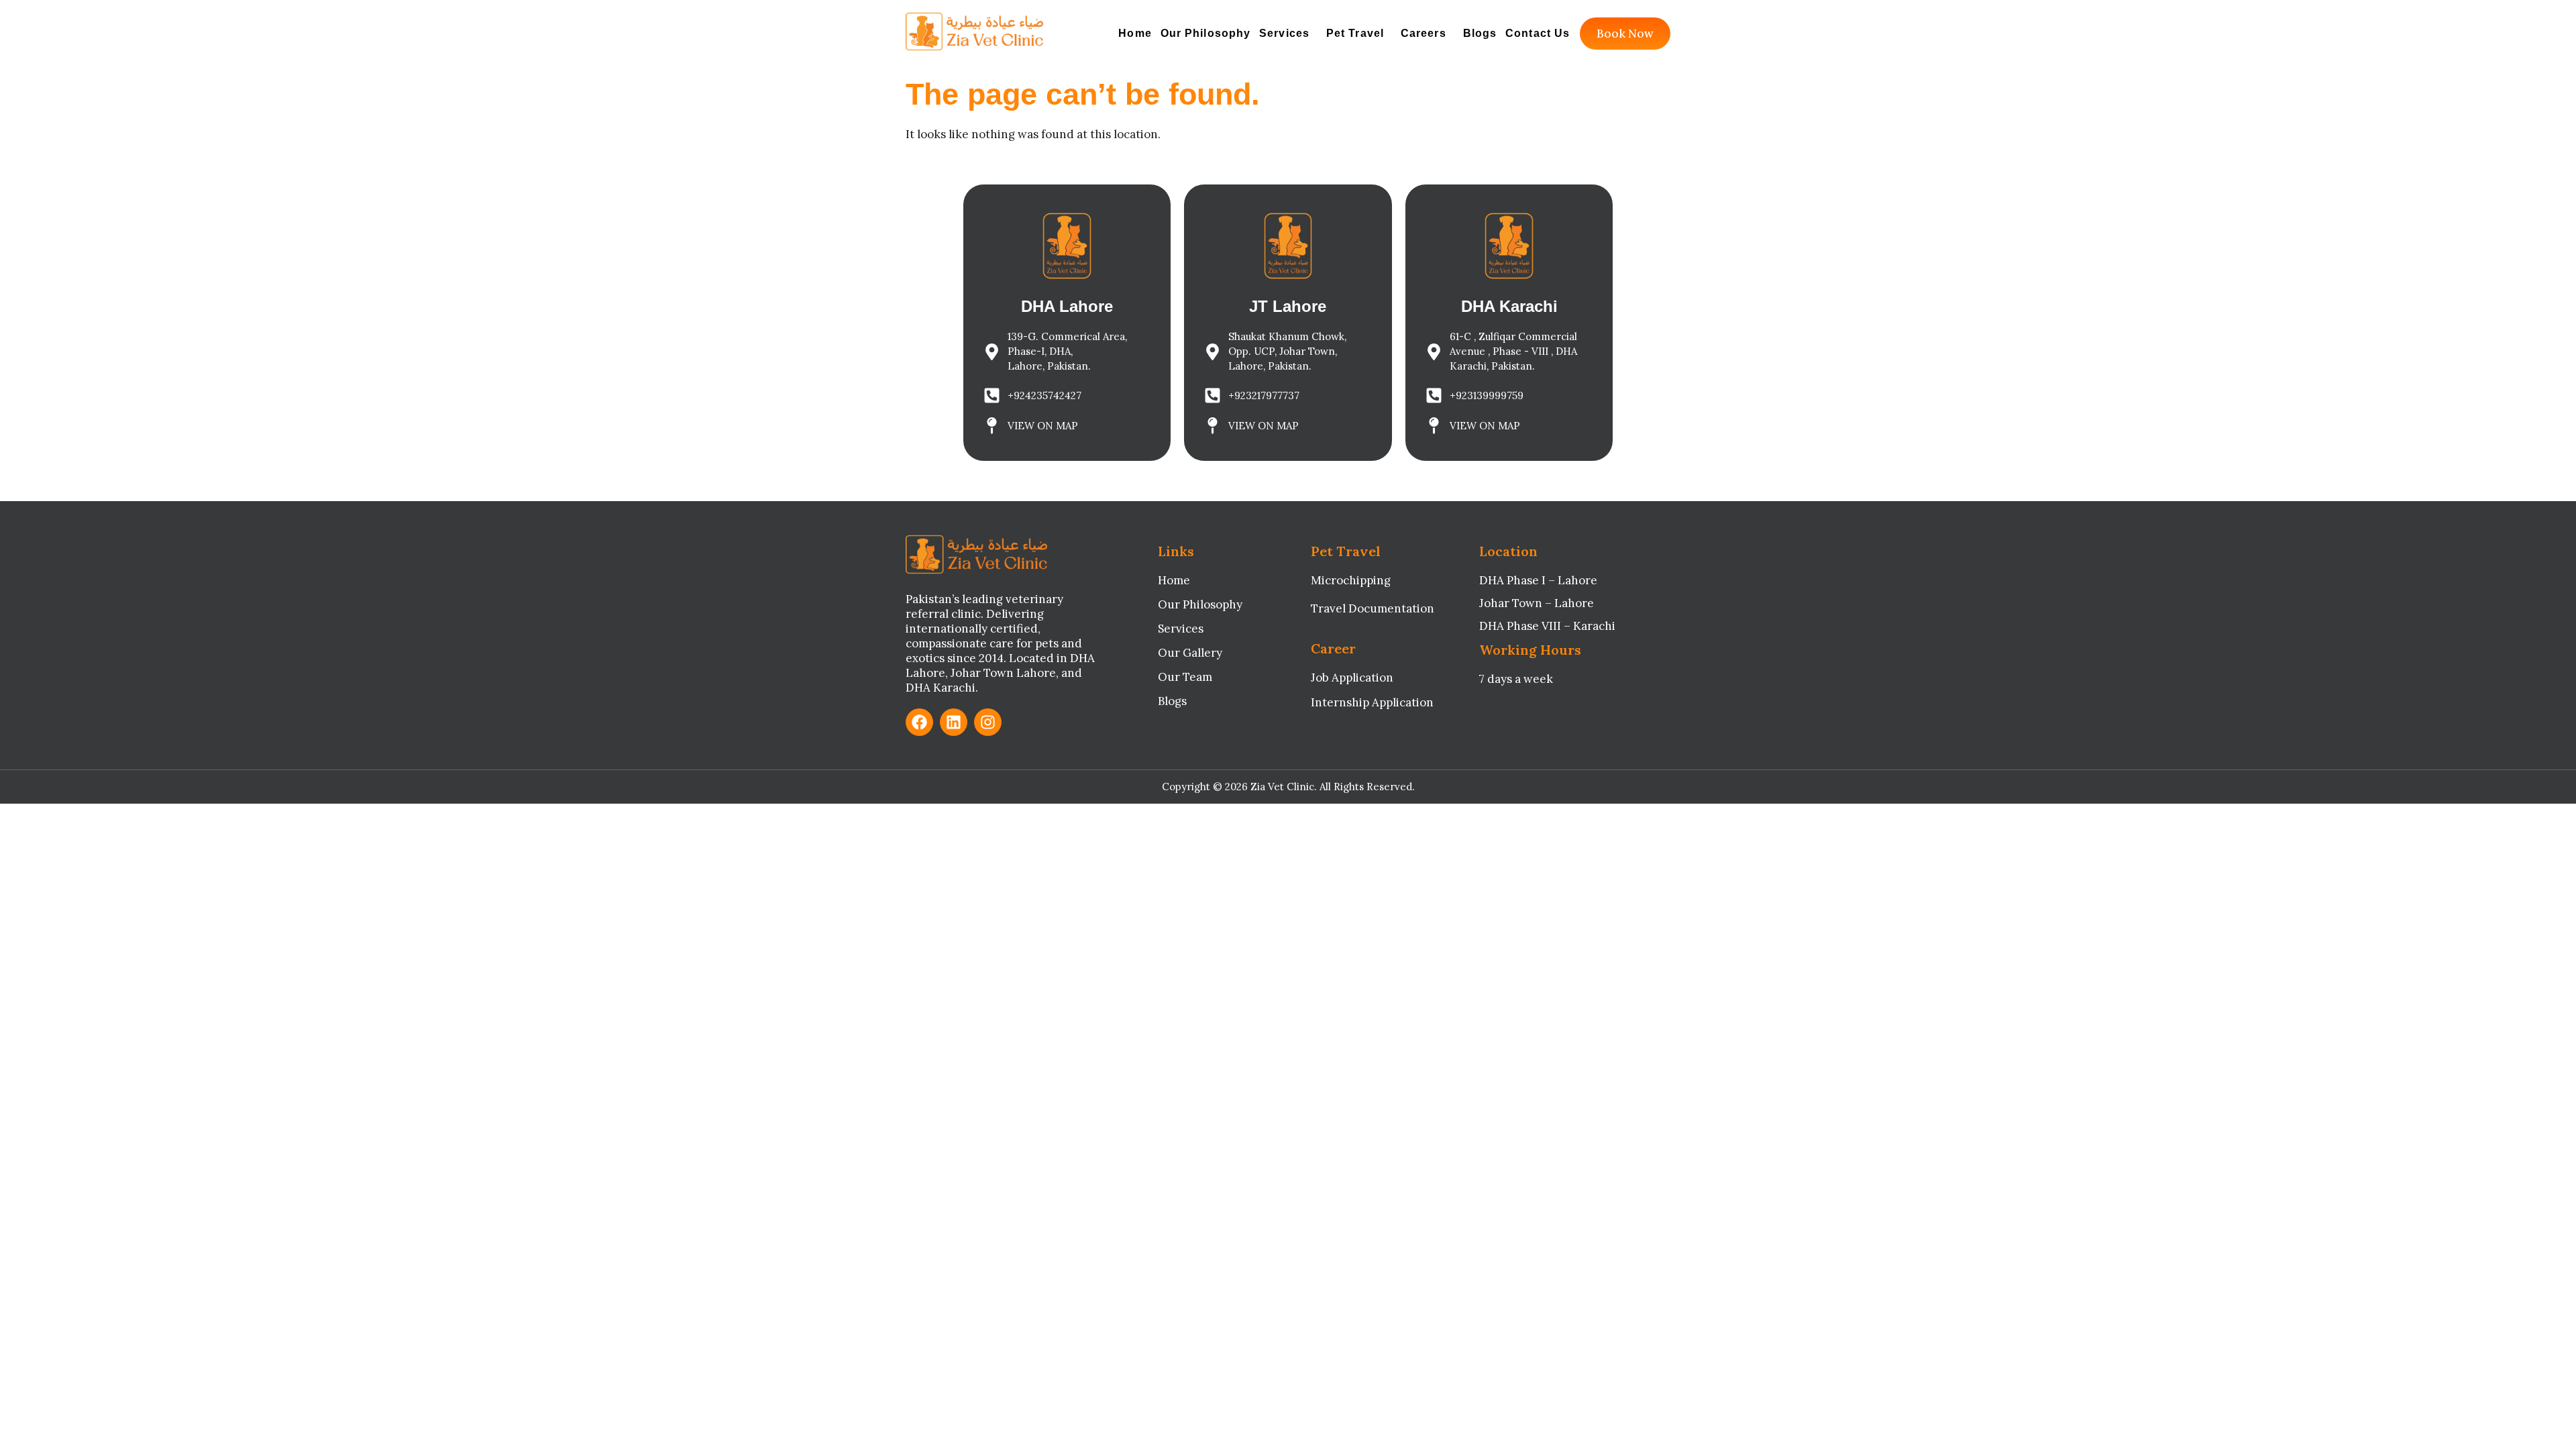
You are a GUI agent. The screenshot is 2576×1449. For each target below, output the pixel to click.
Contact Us (1538, 33)
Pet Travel (1355, 33)
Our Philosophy (1205, 33)
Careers (1424, 33)
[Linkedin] (954, 722)
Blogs (1480, 33)
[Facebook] (919, 722)
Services (1284, 33)
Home (1135, 33)
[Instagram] (988, 722)
